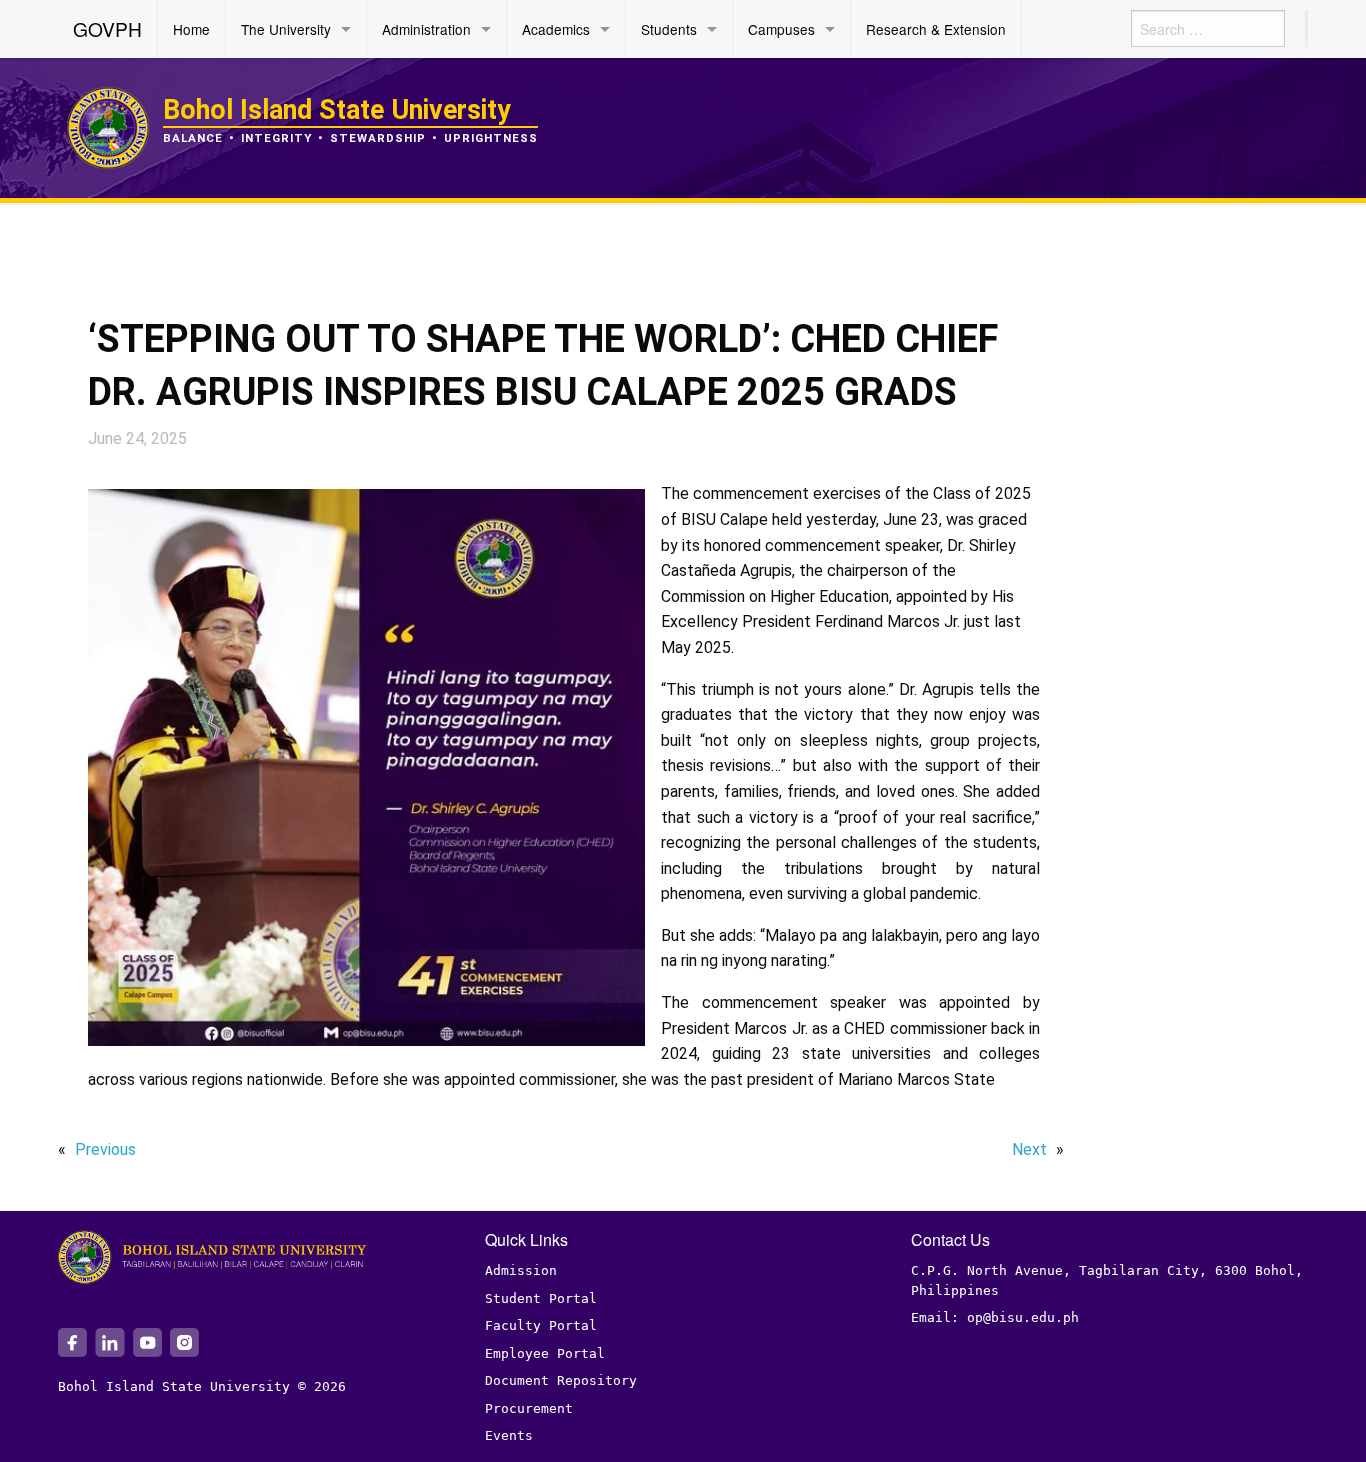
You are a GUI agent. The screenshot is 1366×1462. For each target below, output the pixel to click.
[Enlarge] (619, 515)
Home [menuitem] (191, 29)
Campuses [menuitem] (781, 29)
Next (1029, 1149)
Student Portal (541, 1298)
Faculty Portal (541, 1325)
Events (509, 1435)
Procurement (529, 1408)
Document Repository (561, 1380)
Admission (521, 1270)
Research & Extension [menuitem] (936, 29)
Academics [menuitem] (556, 29)
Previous (105, 1149)
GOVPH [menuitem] (107, 28)
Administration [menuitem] (426, 29)
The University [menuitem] (286, 29)
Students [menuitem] (669, 29)
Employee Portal (545, 1353)
